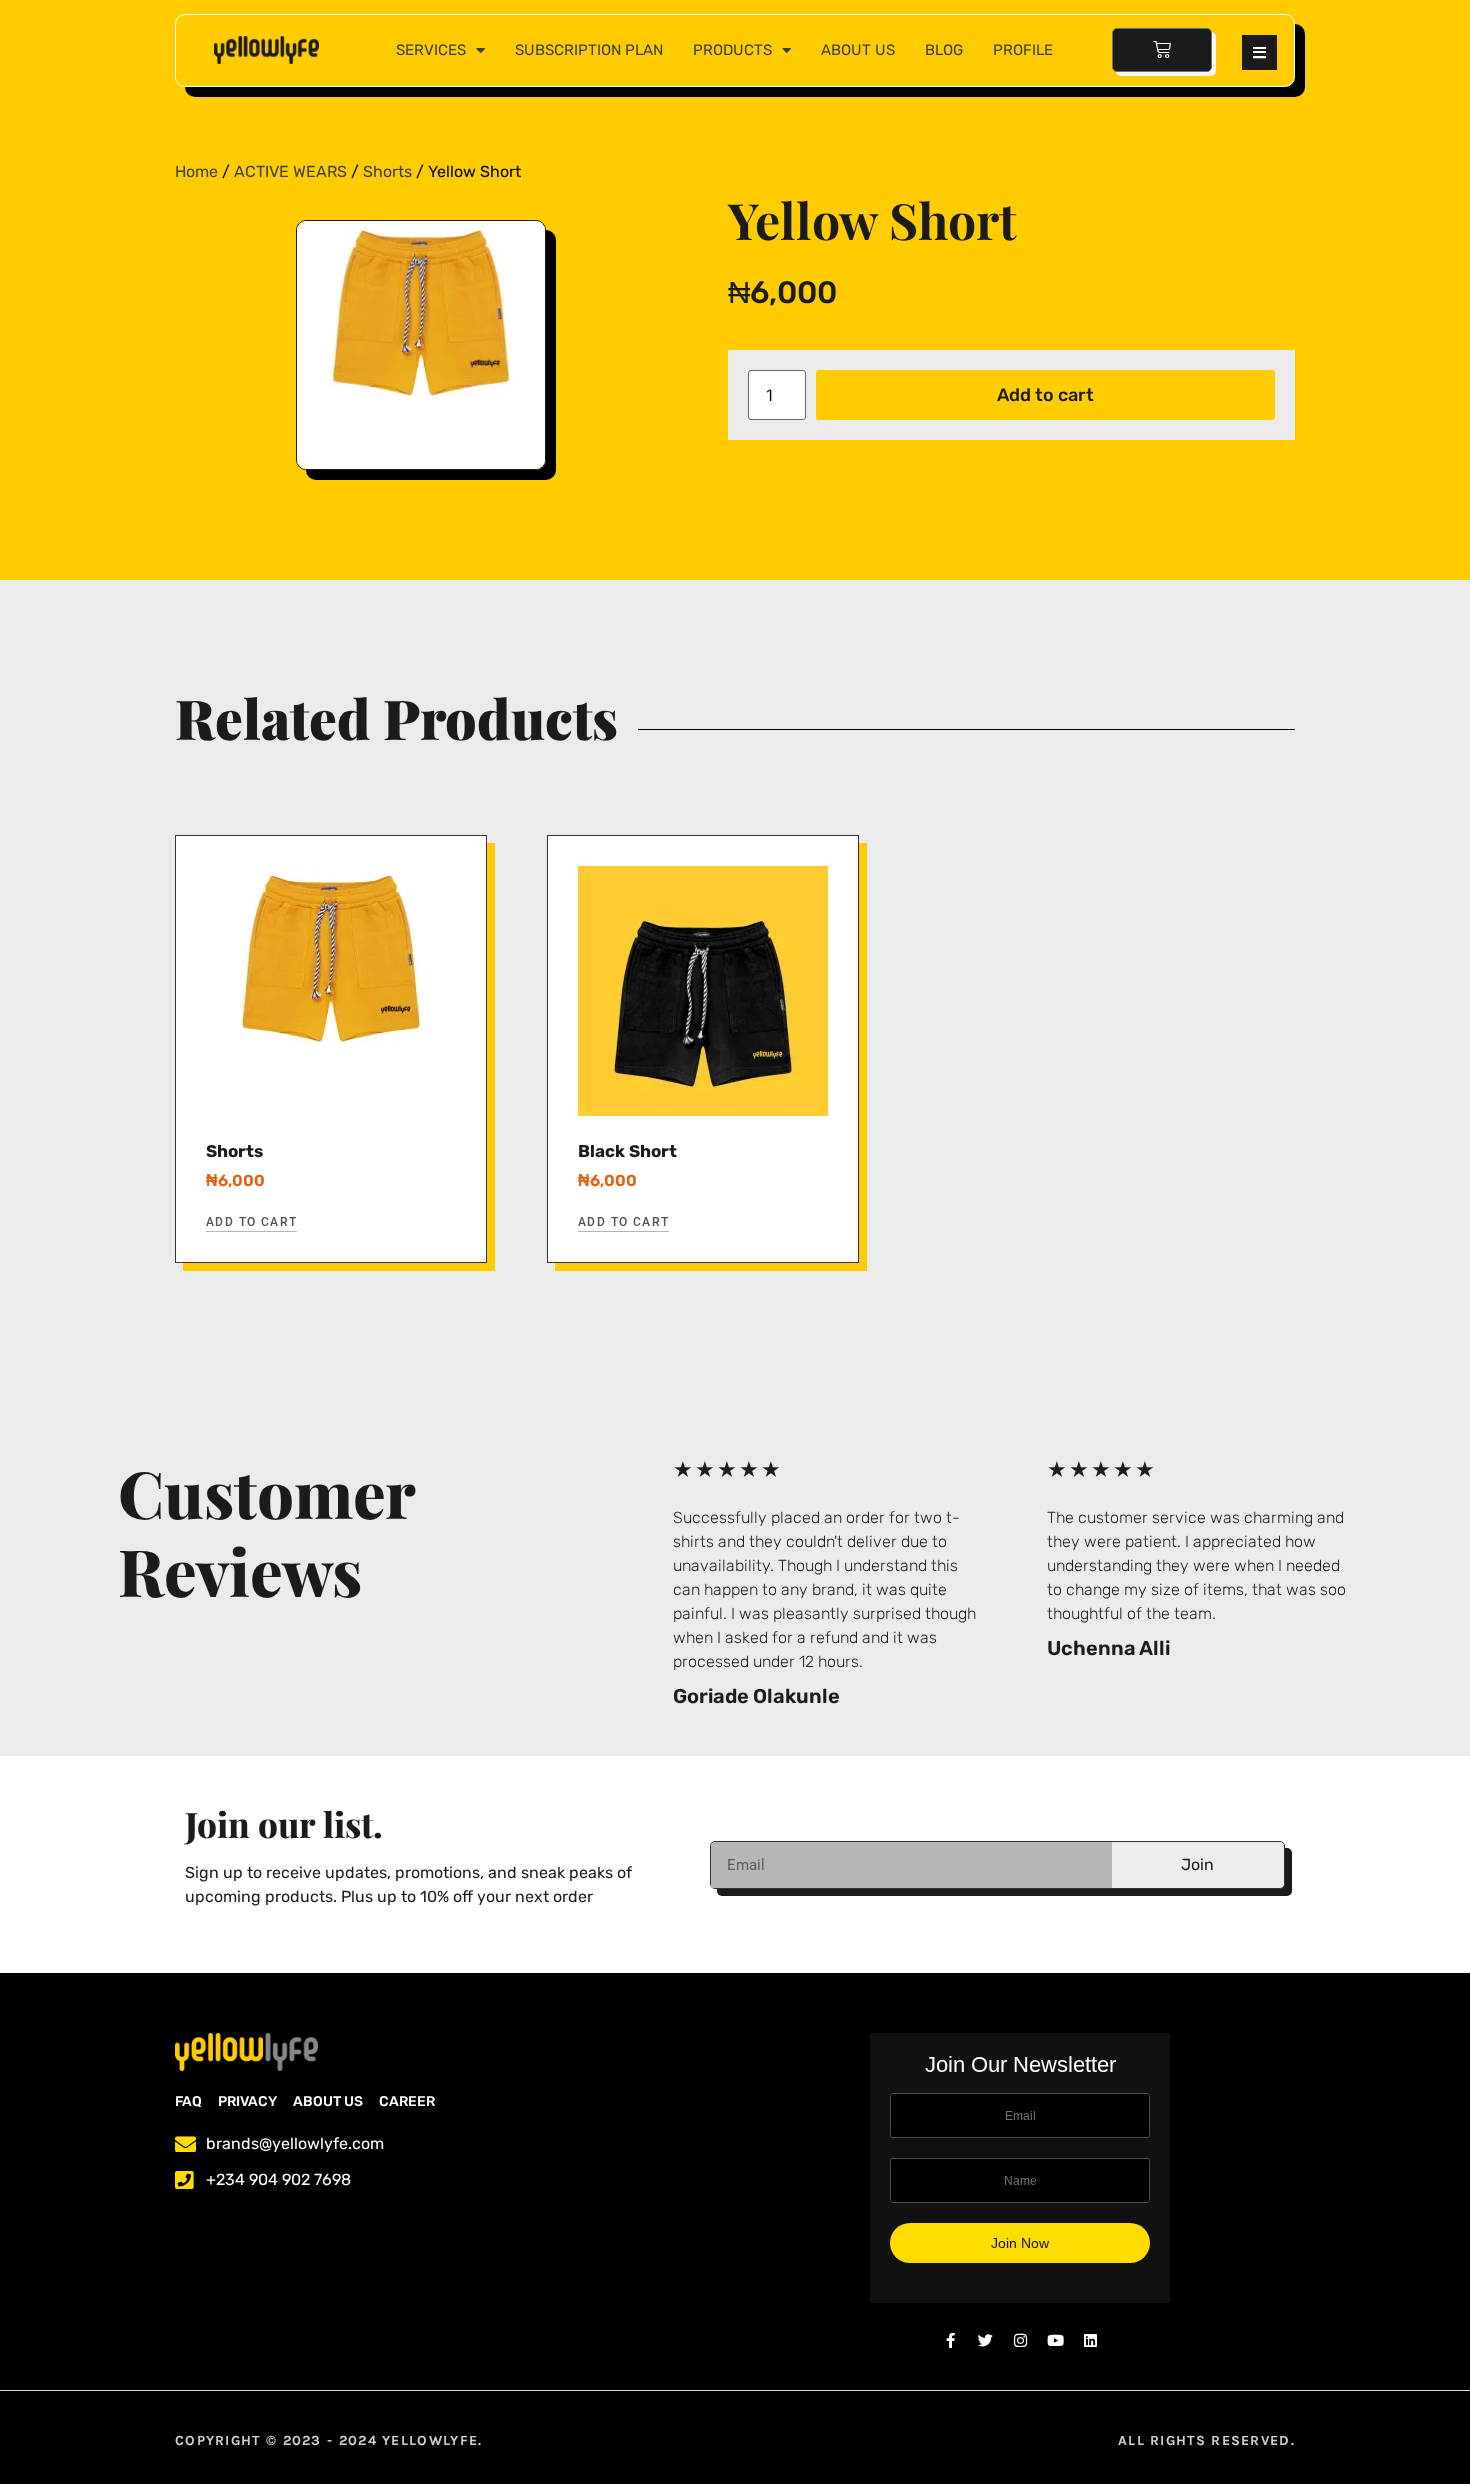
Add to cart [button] (251, 1222)
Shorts (387, 171)
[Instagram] (1020, 2340)
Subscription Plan (589, 50)
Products (732, 50)
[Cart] (1162, 50)
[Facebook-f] (950, 2340)
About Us (858, 50)
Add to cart (1045, 395)
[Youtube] (1055, 2340)
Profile (1023, 50)
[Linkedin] (1090, 2340)
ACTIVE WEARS (290, 171)
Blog (944, 50)
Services (431, 50)
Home (196, 171)
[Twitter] (985, 2340)
